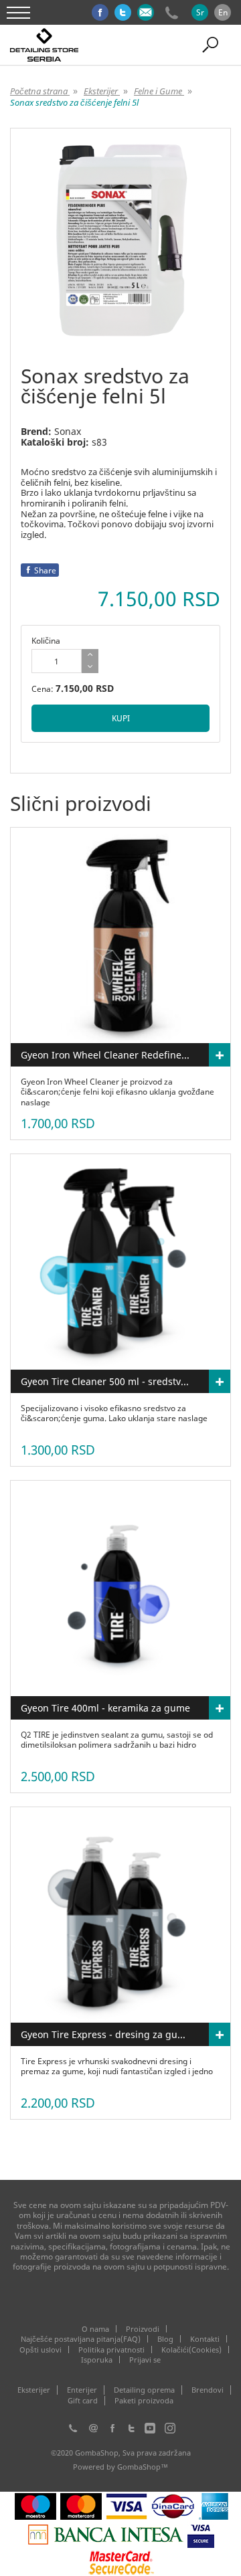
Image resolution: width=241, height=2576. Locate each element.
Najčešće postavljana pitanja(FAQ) (81, 2339)
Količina (46, 641)
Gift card (83, 2401)
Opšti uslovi (41, 2350)
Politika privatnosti (111, 2350)
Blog (165, 2339)
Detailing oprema (144, 2390)
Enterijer (82, 2390)
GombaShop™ (143, 2467)
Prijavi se (145, 2360)
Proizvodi (143, 2329)
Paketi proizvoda (144, 2401)
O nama (95, 2329)
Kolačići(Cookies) (191, 2350)
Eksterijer (34, 2390)
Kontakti (205, 2339)
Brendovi (208, 2390)
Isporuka (97, 2360)
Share (45, 570)
